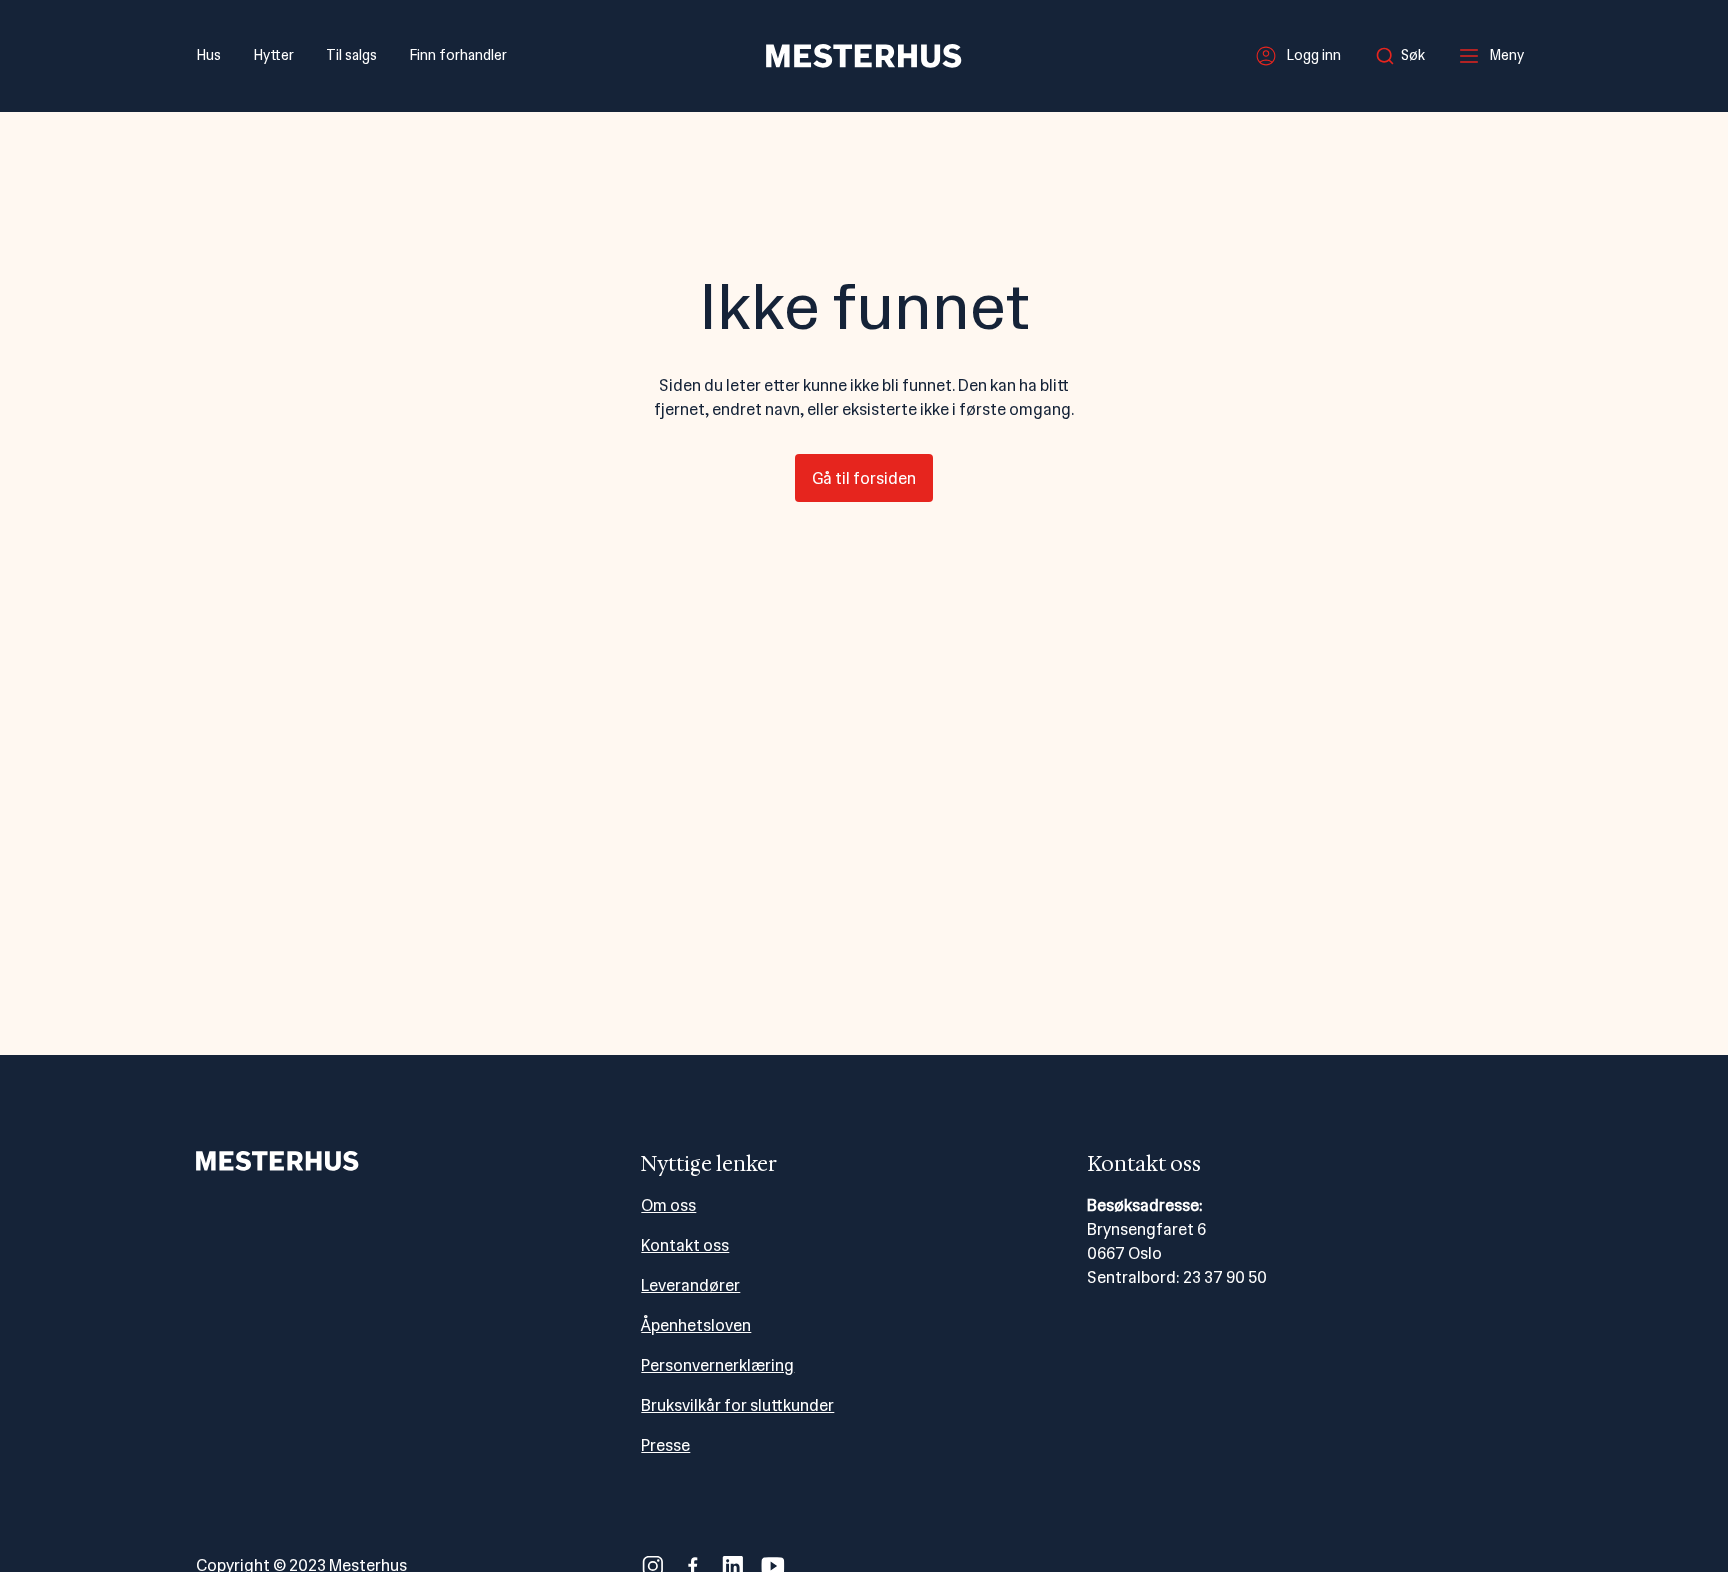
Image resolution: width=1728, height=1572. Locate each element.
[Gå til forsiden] (864, 56)
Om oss (668, 1205)
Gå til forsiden (864, 478)
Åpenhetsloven (696, 1325)
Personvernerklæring (717, 1365)
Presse (665, 1445)
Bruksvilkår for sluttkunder (737, 1405)
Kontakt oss (685, 1245)
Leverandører (690, 1285)
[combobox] (1405, 56)
